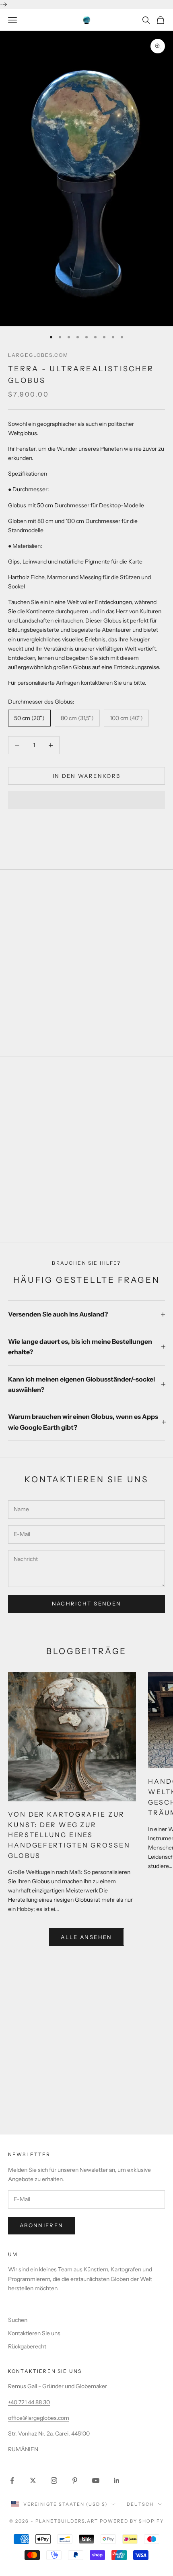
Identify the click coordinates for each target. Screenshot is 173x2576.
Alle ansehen (86, 1937)
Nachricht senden (86, 1603)
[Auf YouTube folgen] (96, 2480)
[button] (86, 800)
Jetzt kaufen (86, 1210)
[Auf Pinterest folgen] (75, 2480)
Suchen (18, 2320)
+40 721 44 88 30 (29, 2402)
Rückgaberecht (27, 2346)
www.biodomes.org (87, 2057)
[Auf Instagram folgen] (54, 2480)
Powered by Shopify (132, 2521)
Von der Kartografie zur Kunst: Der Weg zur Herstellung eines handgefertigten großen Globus (69, 1835)
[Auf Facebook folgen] (12, 2480)
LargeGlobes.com (38, 355)
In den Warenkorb (86, 776)
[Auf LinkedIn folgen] (117, 2480)
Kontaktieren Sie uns (34, 2333)
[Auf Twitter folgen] (33, 2480)
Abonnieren (41, 2225)
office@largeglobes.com (39, 2418)
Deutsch (140, 2504)
